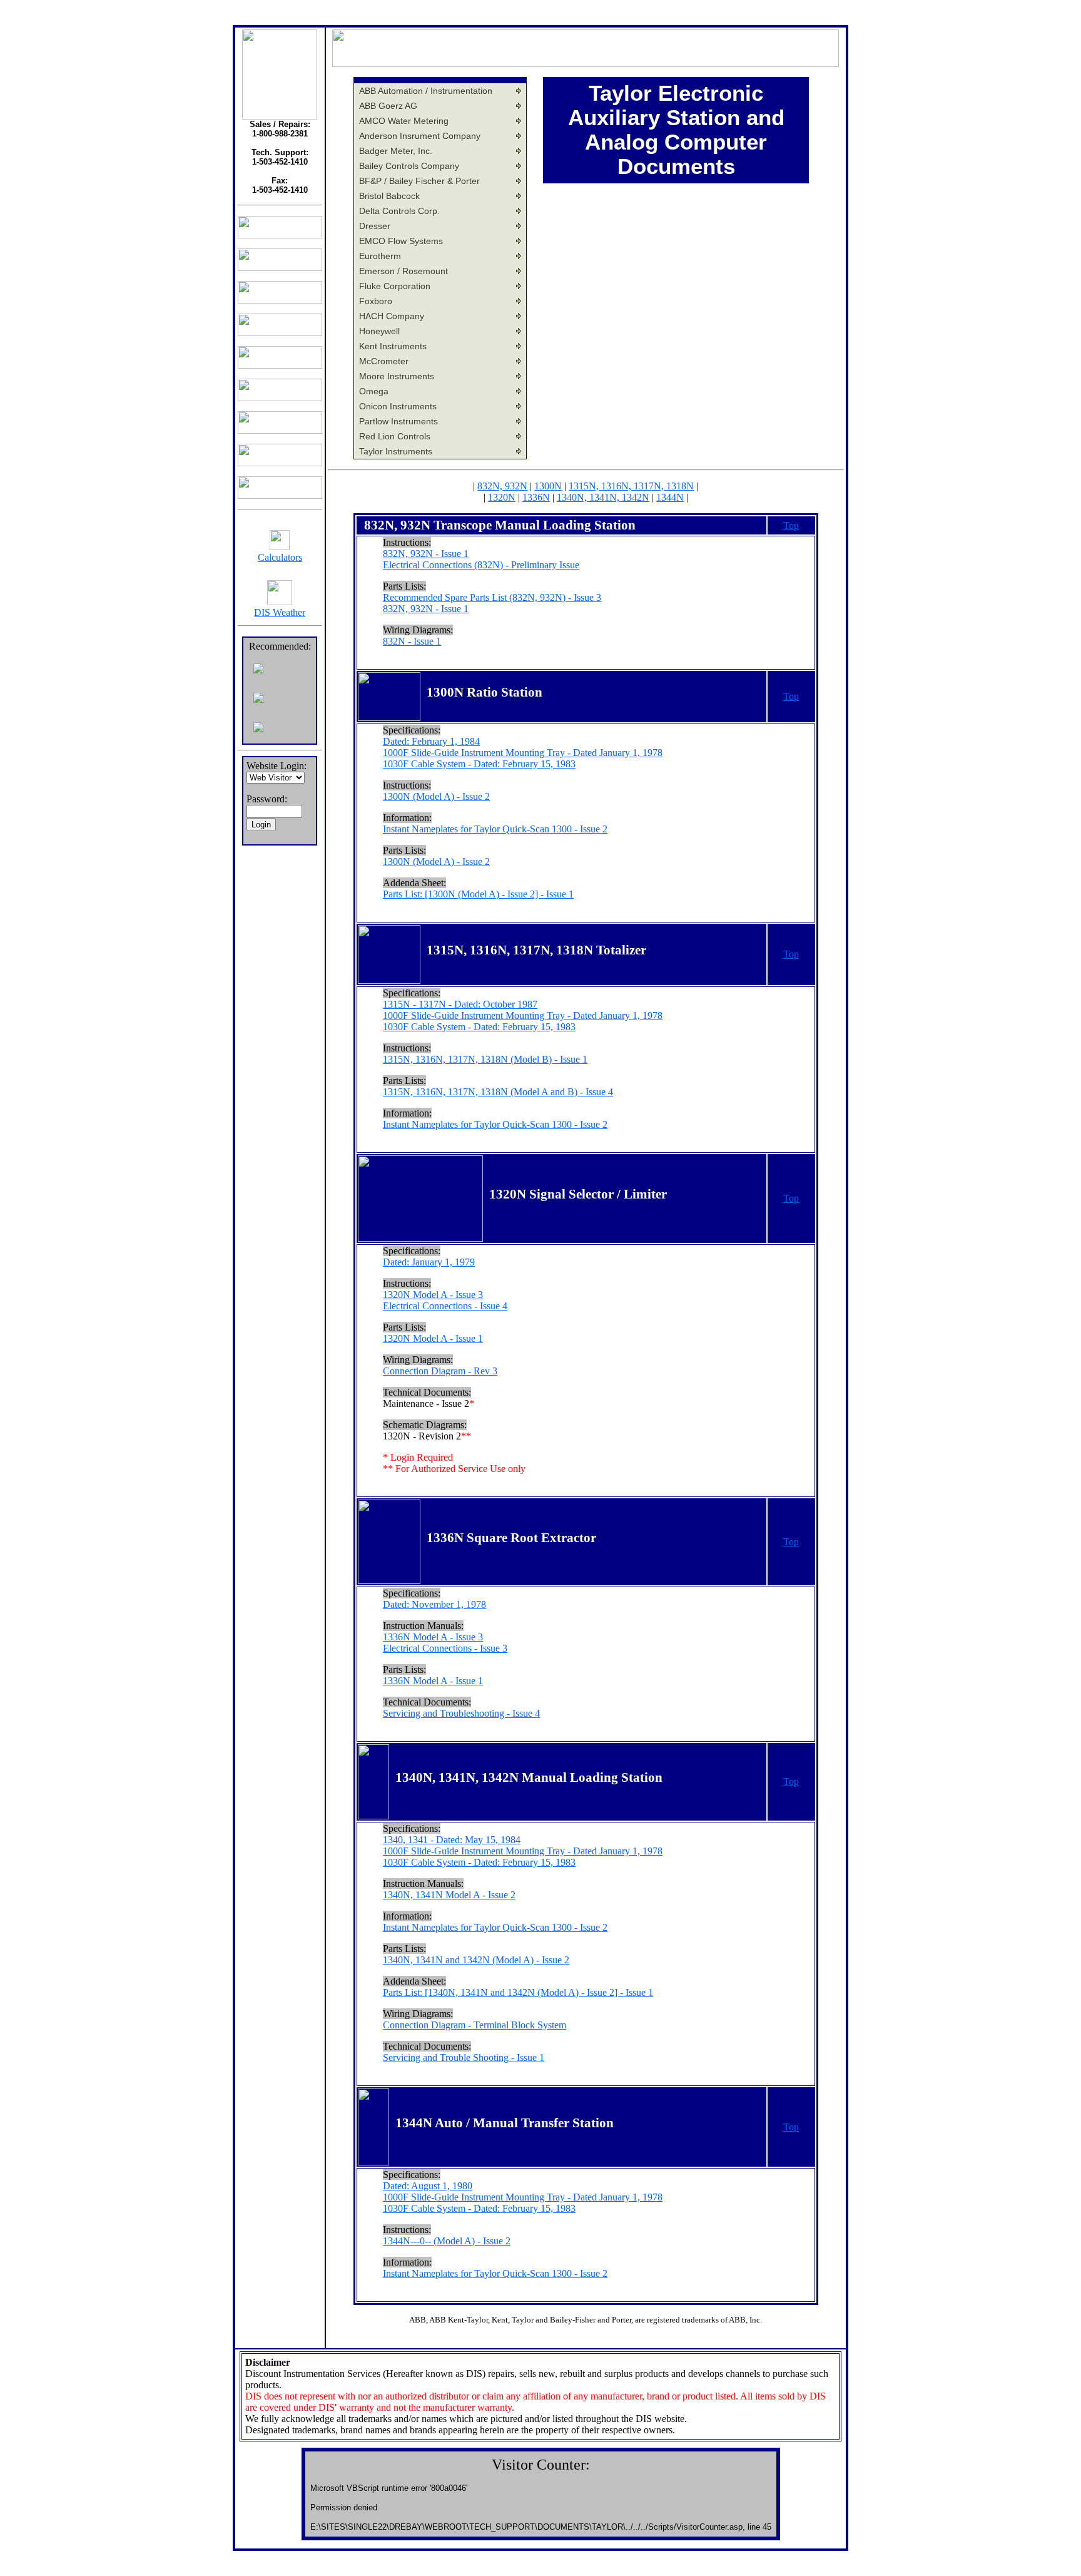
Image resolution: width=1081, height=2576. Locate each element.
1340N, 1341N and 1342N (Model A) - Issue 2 (476, 1960)
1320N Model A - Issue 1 (433, 1338)
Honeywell (379, 331)
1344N (670, 497)
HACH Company (392, 316)
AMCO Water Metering (404, 121)
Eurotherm (380, 256)
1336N (536, 497)
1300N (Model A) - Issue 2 (436, 796)
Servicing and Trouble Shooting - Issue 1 (464, 2057)
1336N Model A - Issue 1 (433, 1681)
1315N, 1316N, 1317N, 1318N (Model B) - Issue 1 (485, 1059)
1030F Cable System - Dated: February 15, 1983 (479, 764)
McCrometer (384, 361)
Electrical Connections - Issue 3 (445, 1648)
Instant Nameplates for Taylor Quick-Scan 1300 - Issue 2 (495, 829)
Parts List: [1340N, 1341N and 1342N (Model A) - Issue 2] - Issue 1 (518, 1992)
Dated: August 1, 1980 (428, 2186)
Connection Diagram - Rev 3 (440, 1371)
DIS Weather (280, 612)
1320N (502, 497)
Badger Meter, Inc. (396, 151)
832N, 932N (502, 486)
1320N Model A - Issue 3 (433, 1295)
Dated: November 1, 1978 (434, 1604)
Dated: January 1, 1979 (429, 1262)
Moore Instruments (397, 376)
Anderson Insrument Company (420, 136)
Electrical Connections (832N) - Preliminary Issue (481, 565)
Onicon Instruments (398, 406)
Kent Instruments (393, 346)
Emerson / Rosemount (403, 271)
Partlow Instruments (398, 421)
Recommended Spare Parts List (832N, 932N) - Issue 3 (492, 597)
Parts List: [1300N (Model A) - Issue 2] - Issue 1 (478, 894)
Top (791, 525)
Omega (374, 391)
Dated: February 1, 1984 (431, 741)
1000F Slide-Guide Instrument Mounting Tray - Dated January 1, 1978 (523, 753)
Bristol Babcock (389, 196)
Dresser (375, 226)
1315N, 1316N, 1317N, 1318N (631, 486)
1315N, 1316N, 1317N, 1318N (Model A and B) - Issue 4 (498, 1092)
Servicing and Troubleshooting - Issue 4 (461, 1713)
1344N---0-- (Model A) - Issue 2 (447, 2241)
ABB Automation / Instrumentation (426, 91)
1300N (548, 486)
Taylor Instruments (396, 451)
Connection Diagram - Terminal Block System (475, 2025)
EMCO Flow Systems (401, 241)
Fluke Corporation (395, 286)
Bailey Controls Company (409, 166)
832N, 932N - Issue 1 (426, 554)
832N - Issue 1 (412, 641)
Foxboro (376, 301)
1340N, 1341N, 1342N (603, 497)
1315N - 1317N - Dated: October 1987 (460, 1004)
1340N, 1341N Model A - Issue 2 (449, 1895)
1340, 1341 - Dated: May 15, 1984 (452, 1840)
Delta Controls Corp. (399, 211)
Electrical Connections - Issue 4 (445, 1306)
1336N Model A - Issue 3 (433, 1637)
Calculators (280, 557)
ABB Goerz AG (388, 106)
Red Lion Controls (395, 436)
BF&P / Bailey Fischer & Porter (419, 181)
